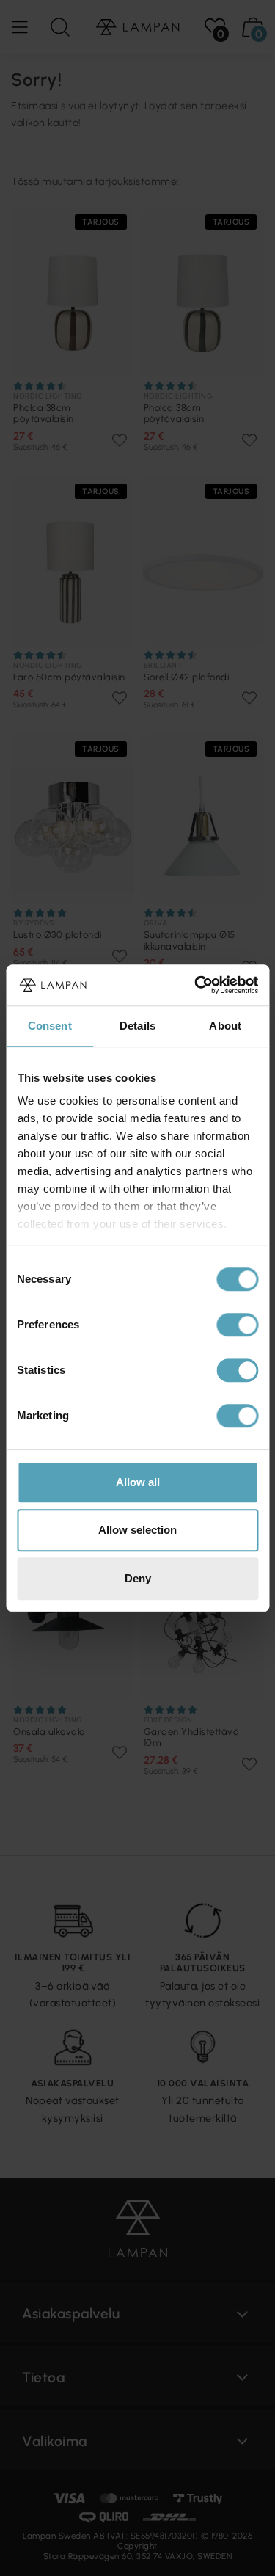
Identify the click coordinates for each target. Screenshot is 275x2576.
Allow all (138, 1482)
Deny (138, 1578)
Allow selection (137, 1530)
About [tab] (225, 1026)
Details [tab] (137, 1026)
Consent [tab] (50, 1026)
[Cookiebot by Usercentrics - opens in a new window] (196, 985)
